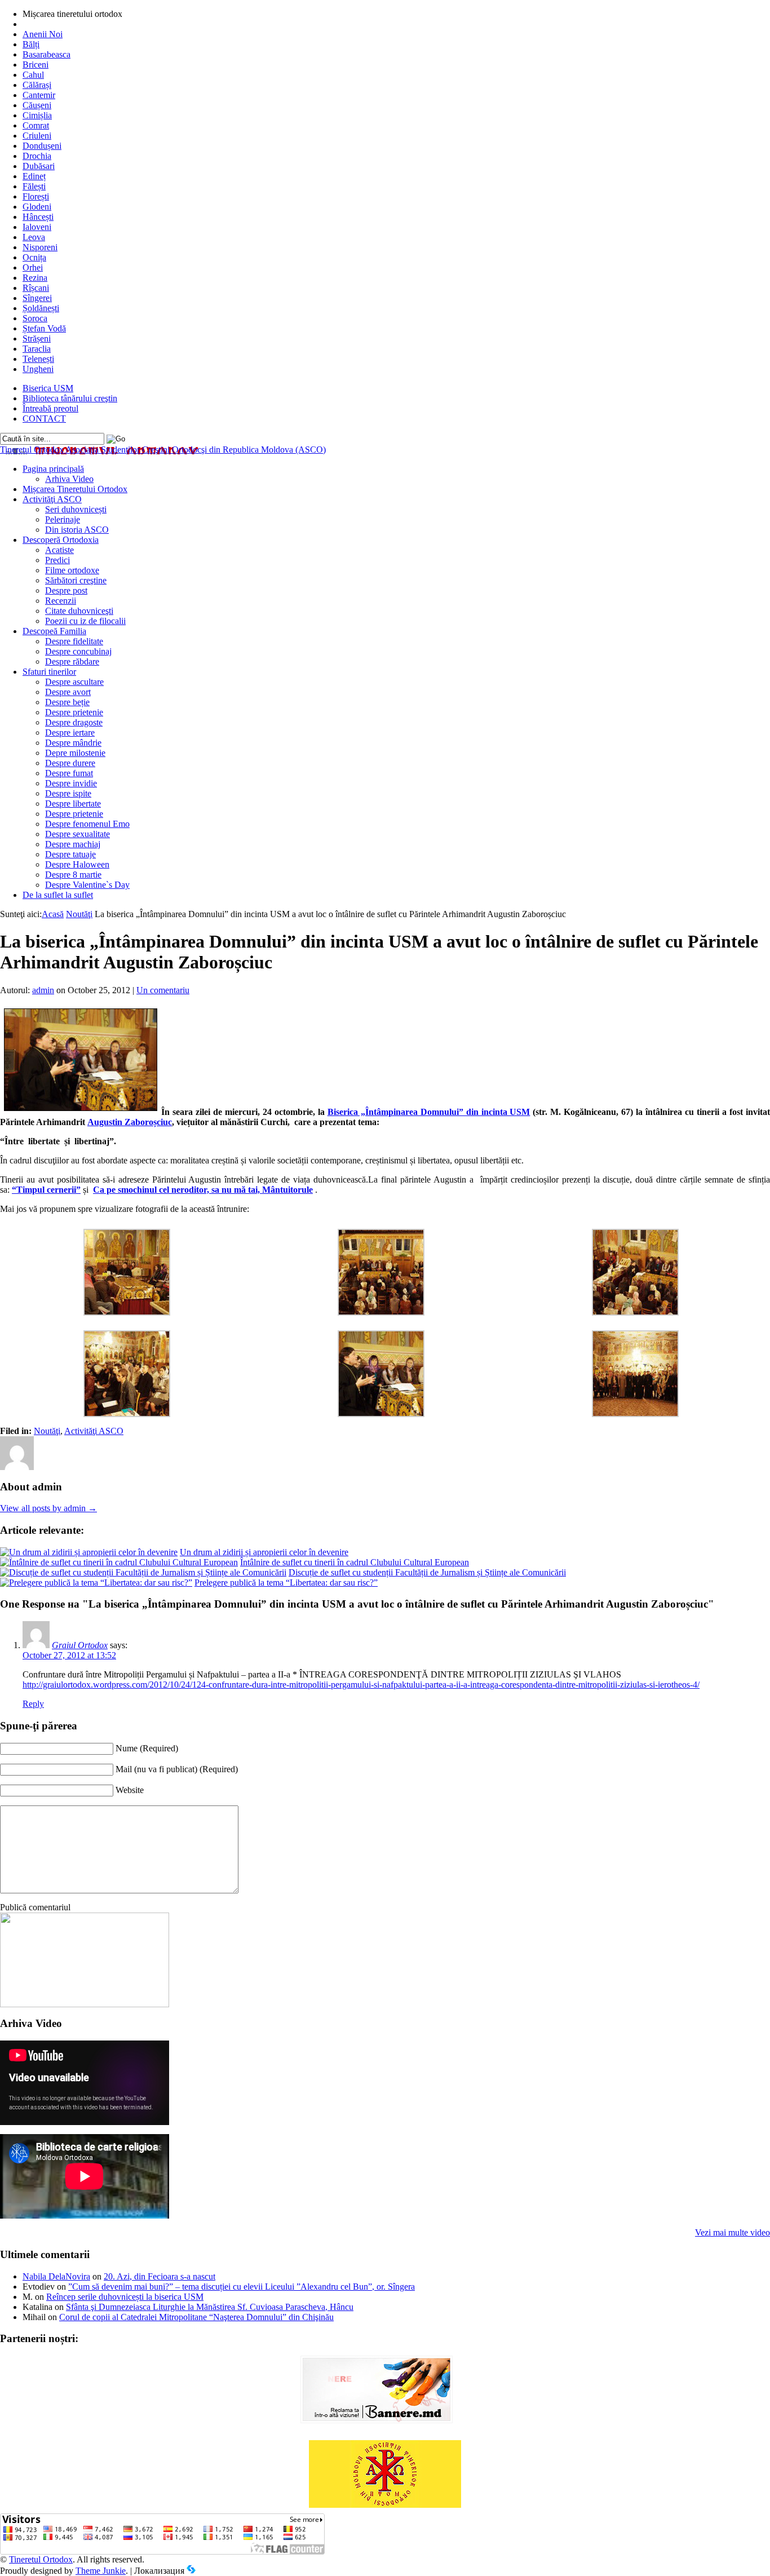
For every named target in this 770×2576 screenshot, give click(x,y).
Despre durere (70, 763)
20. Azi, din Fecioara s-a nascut (160, 2276)
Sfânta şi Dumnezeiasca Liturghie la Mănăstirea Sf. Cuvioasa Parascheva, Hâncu (210, 2307)
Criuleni (37, 136)
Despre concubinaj (78, 651)
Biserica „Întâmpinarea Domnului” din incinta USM (429, 1112)
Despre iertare (70, 732)
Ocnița (34, 257)
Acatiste (59, 550)
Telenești (38, 359)
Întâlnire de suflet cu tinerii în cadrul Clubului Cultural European (355, 1562)
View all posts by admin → (48, 1508)
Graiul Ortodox (80, 1645)
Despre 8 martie (73, 875)
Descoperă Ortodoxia (61, 540)
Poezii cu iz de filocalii (85, 621)
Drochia (37, 156)
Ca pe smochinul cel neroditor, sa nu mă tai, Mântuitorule (203, 1190)
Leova (34, 237)
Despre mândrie (73, 743)
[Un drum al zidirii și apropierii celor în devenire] (89, 1552)
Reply (33, 1704)
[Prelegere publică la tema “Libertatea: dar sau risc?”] (96, 1583)
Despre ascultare (74, 682)
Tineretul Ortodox (163, 450)
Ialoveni (37, 227)
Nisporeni (40, 247)
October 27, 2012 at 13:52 (69, 1655)
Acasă (53, 914)
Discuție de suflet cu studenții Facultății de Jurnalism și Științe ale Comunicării (427, 1572)
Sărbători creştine (76, 580)
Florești (36, 196)
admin (43, 990)
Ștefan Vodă (44, 328)
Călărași (37, 85)
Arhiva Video (69, 479)
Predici (57, 560)
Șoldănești (41, 308)
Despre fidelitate (74, 641)
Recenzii (61, 601)
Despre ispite (68, 793)
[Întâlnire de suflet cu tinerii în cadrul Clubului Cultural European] (119, 1562)
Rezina (35, 278)
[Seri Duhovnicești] (85, 2004)
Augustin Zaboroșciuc (130, 1122)
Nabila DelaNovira (56, 2276)
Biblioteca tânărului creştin (70, 398)
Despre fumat (69, 773)
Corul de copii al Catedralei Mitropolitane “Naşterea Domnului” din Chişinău (196, 2317)
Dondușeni (42, 146)
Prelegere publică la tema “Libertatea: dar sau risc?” (286, 1583)
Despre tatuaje (70, 854)
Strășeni (37, 338)
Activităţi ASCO (52, 499)
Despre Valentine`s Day (87, 885)
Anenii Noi (43, 34)
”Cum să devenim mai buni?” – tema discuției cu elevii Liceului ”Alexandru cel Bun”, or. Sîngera (242, 2287)
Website (130, 1790)
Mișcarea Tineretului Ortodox (75, 489)
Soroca (35, 318)
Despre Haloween (77, 864)
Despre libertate (73, 804)
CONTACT (44, 419)
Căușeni (37, 105)
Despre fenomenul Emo (87, 824)
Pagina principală (53, 469)
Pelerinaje (63, 519)
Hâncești (38, 217)
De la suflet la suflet (58, 895)
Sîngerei (37, 298)
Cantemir (39, 95)
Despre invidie (71, 783)
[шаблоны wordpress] (191, 2571)
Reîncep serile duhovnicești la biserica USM (125, 2297)
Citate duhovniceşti (79, 611)
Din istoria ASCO (77, 530)
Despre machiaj (73, 844)
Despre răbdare (72, 661)
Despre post (66, 590)
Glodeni (37, 207)
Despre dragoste (74, 722)
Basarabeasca (47, 54)
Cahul (33, 75)
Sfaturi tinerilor (49, 672)
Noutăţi (79, 914)
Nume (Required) (147, 1748)
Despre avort (68, 692)
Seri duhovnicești (76, 509)
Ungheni (38, 369)
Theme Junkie (101, 2571)
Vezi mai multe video (733, 2232)
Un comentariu (163, 990)
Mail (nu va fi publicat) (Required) (177, 1769)
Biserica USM (48, 388)
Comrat (36, 125)
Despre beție (67, 702)
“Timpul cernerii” (46, 1190)
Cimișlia (37, 115)
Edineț (34, 176)
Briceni (36, 65)
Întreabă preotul (50, 408)
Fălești (34, 186)
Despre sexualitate (78, 834)
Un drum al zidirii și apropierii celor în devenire (264, 1552)
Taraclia (37, 349)
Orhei (33, 267)
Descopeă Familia (54, 631)
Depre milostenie (75, 753)
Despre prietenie (74, 712)
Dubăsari (39, 166)
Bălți (31, 44)
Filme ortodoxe (72, 570)
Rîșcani (36, 288)
